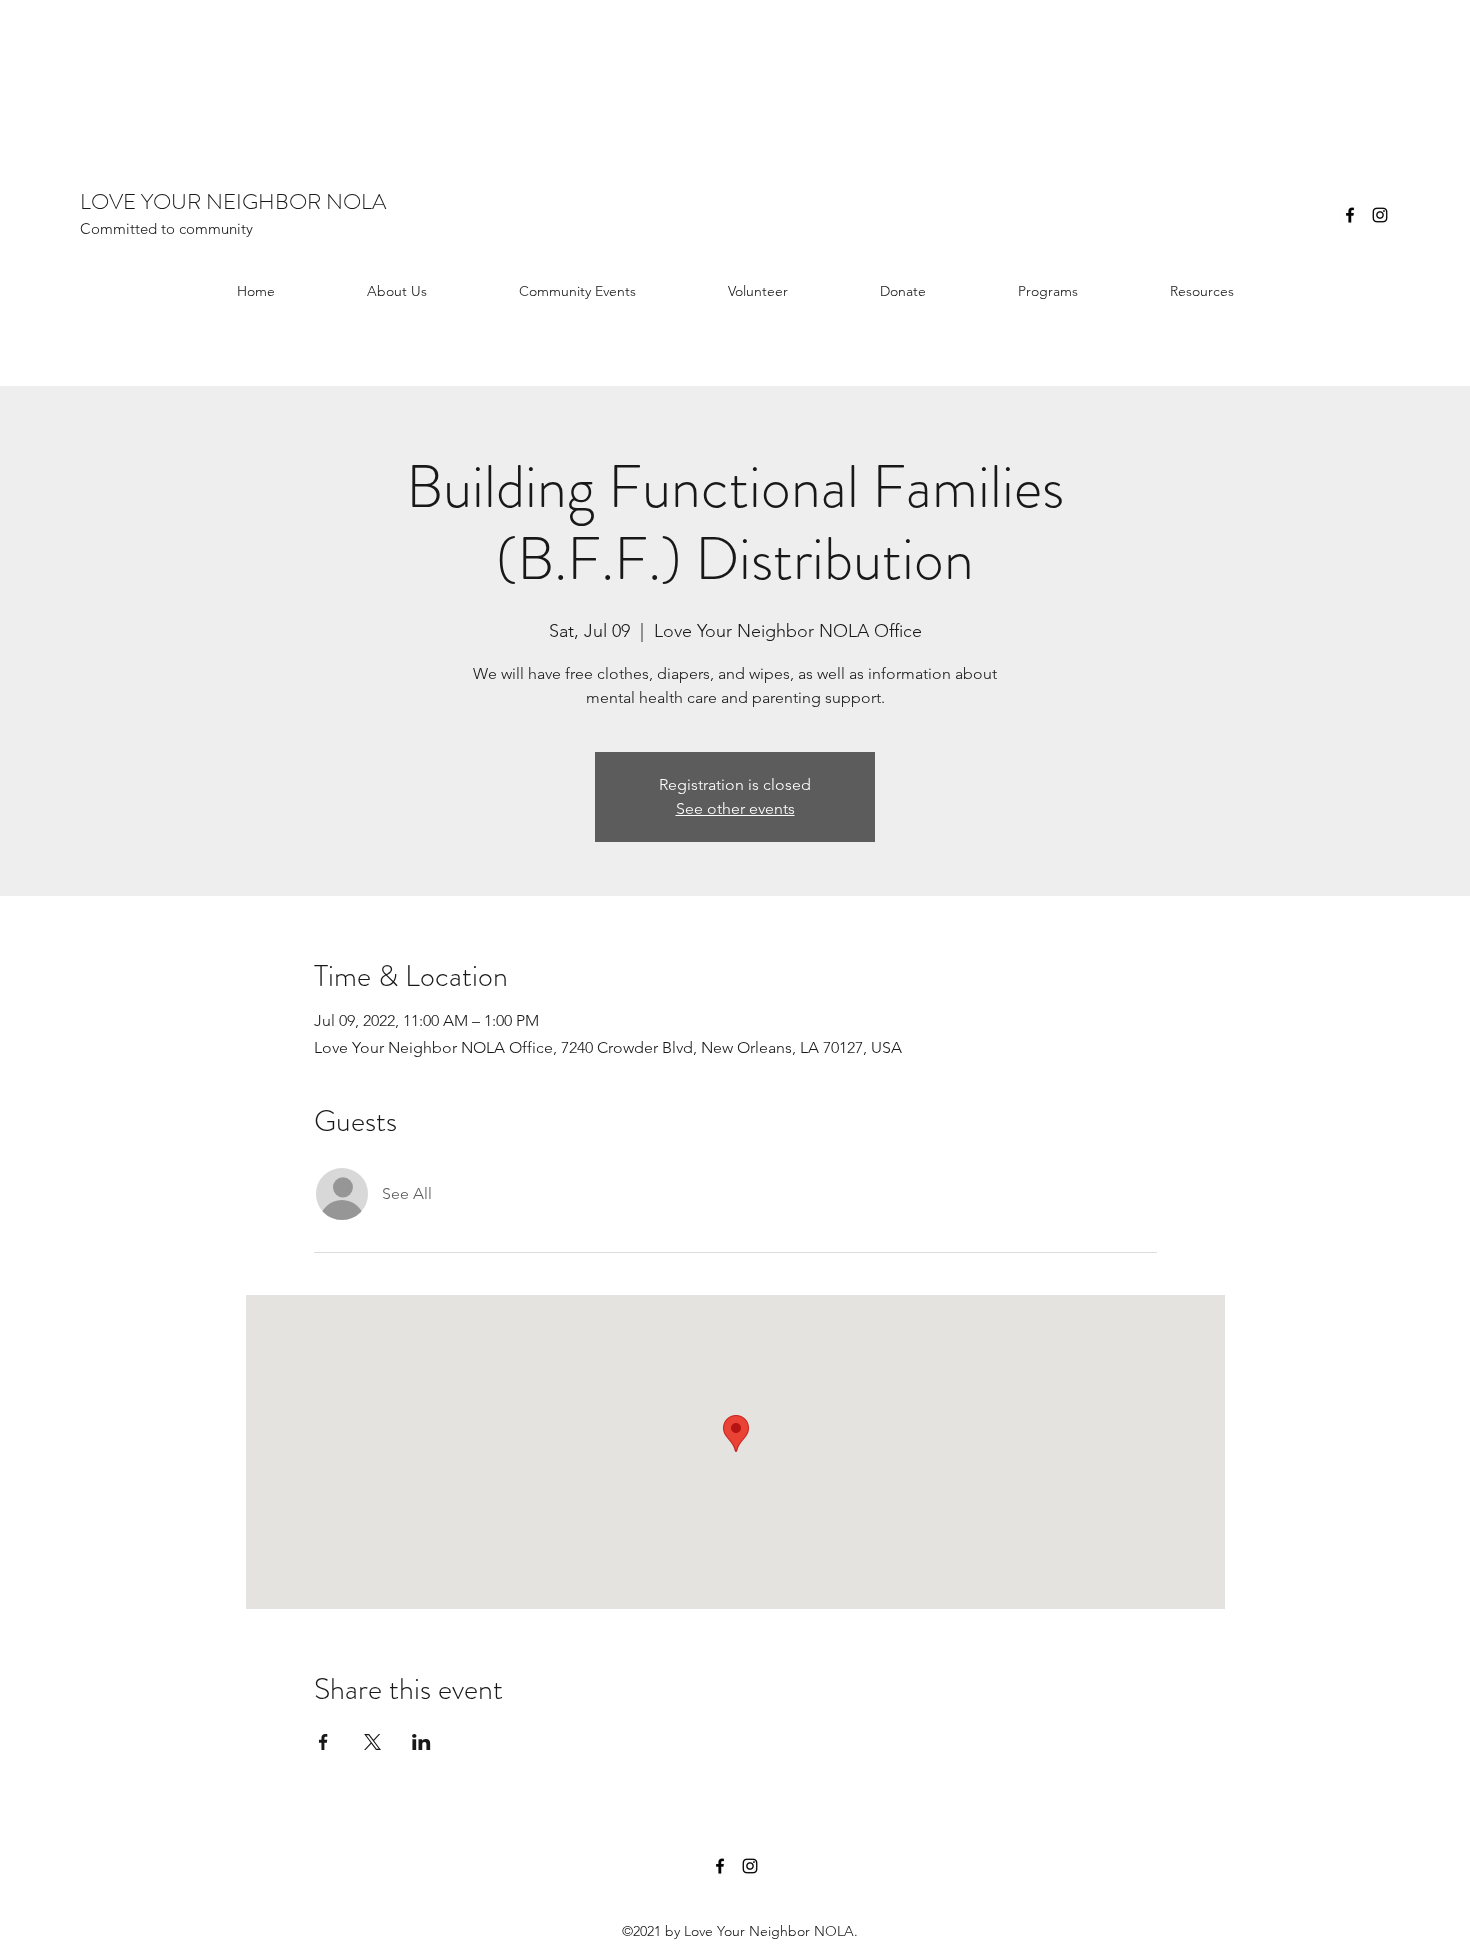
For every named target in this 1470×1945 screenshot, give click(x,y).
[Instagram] (1380, 215)
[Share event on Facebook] (323, 1742)
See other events (735, 808)
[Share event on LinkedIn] (421, 1742)
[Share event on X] (372, 1742)
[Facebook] (1350, 215)
